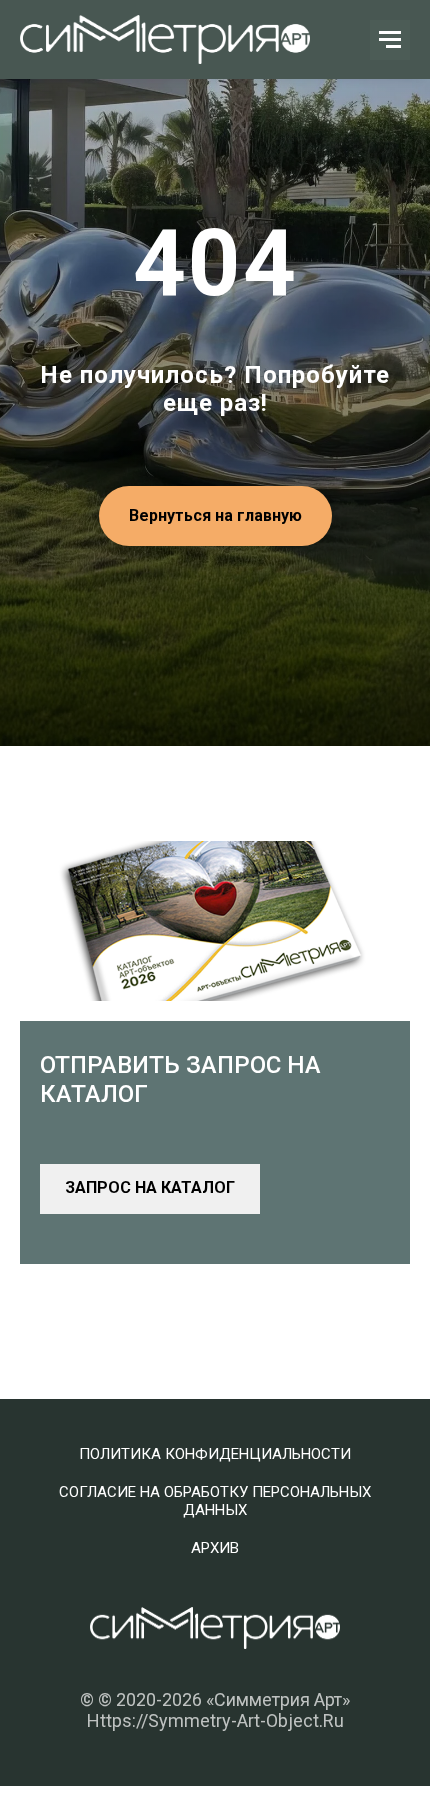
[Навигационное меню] (390, 40)
